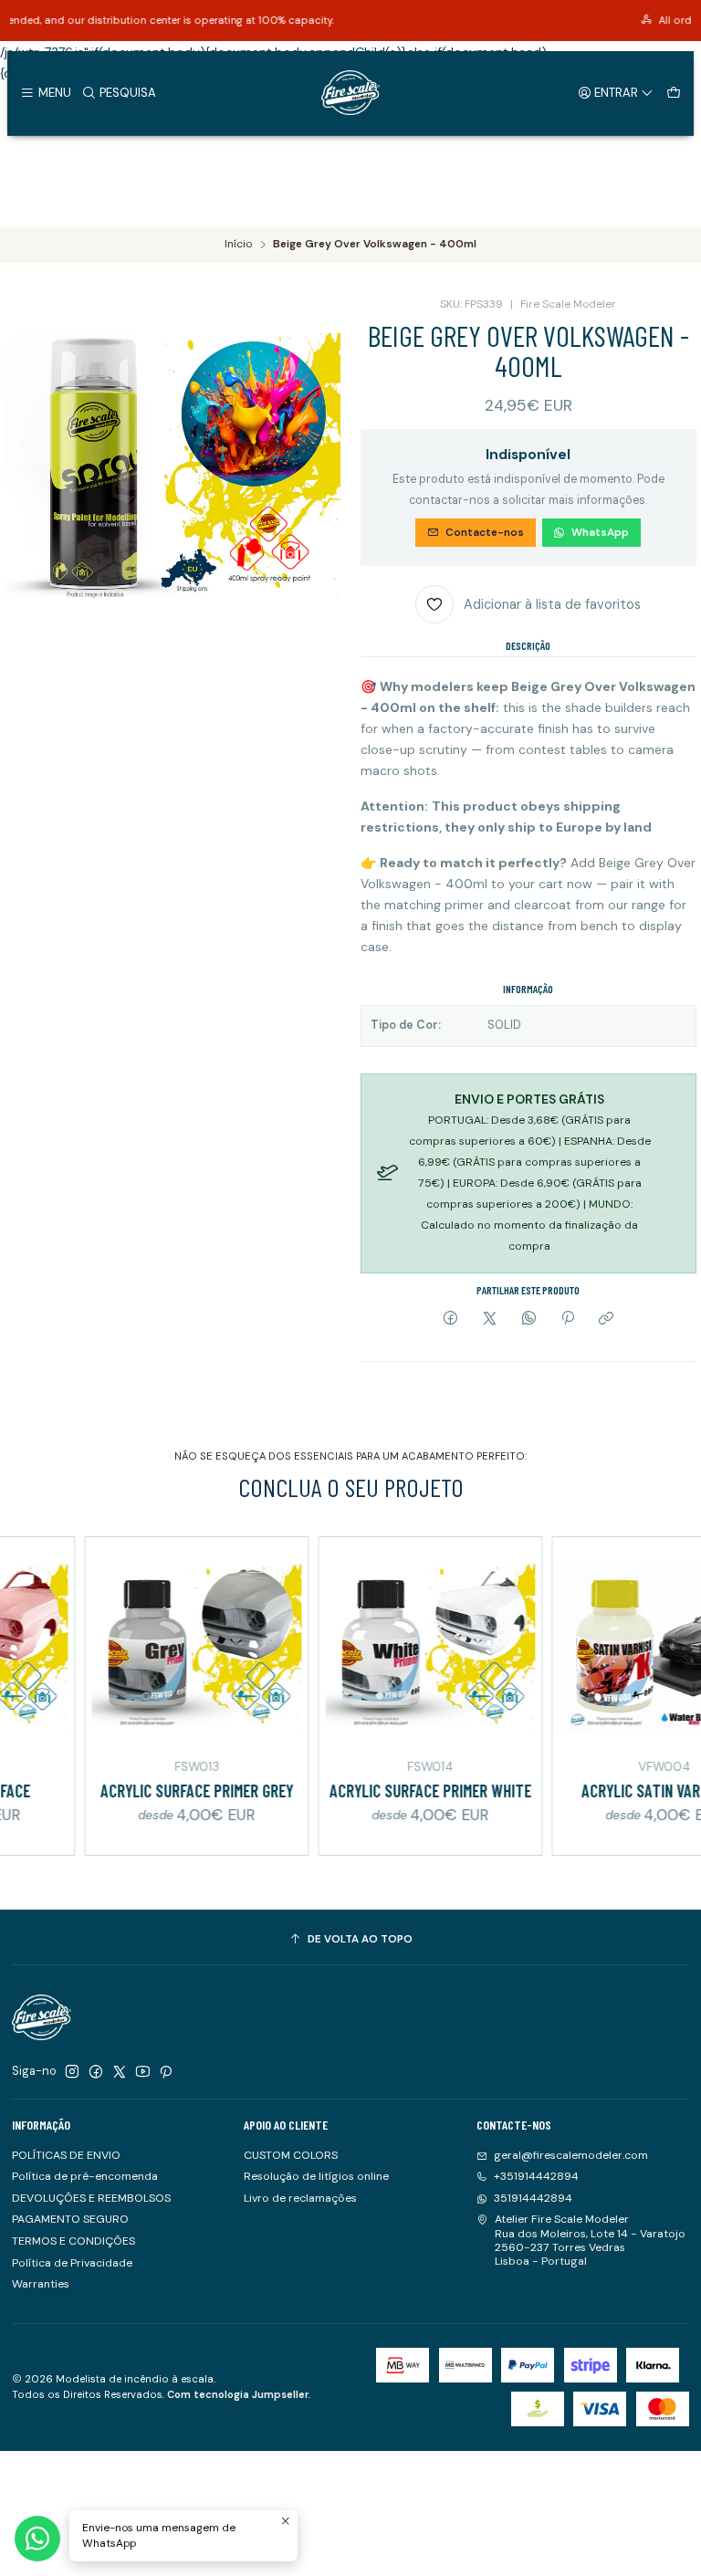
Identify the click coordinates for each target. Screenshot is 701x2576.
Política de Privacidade (72, 2263)
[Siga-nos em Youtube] (143, 2072)
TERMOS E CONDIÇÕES (73, 2241)
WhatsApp (600, 532)
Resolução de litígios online (316, 2176)
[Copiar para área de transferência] (607, 1319)
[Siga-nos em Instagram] (72, 2072)
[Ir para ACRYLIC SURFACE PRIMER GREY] (161, 1649)
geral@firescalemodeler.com (571, 2155)
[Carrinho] (673, 92)
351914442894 (533, 2198)
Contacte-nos (485, 532)
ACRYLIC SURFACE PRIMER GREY (161, 1791)
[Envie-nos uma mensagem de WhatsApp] (37, 2539)
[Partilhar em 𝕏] (490, 1319)
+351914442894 (536, 2176)
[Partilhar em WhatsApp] (528, 1319)
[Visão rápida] (252, 1645)
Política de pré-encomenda (85, 2176)
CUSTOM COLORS (291, 2155)
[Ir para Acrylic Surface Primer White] (394, 1649)
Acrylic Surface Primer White (395, 1791)
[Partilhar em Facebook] (451, 1319)
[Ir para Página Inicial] (350, 93)
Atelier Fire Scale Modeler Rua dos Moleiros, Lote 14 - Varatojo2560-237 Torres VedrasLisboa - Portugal (590, 2240)
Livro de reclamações (300, 2198)
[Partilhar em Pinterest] (568, 1319)
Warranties (41, 2284)
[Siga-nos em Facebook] (96, 2072)
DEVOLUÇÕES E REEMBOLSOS (91, 2198)
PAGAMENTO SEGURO (70, 2219)
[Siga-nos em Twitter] (120, 2072)
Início (238, 245)
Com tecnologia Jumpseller (238, 2394)
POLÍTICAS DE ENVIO (66, 2155)
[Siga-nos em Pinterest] (166, 2072)
